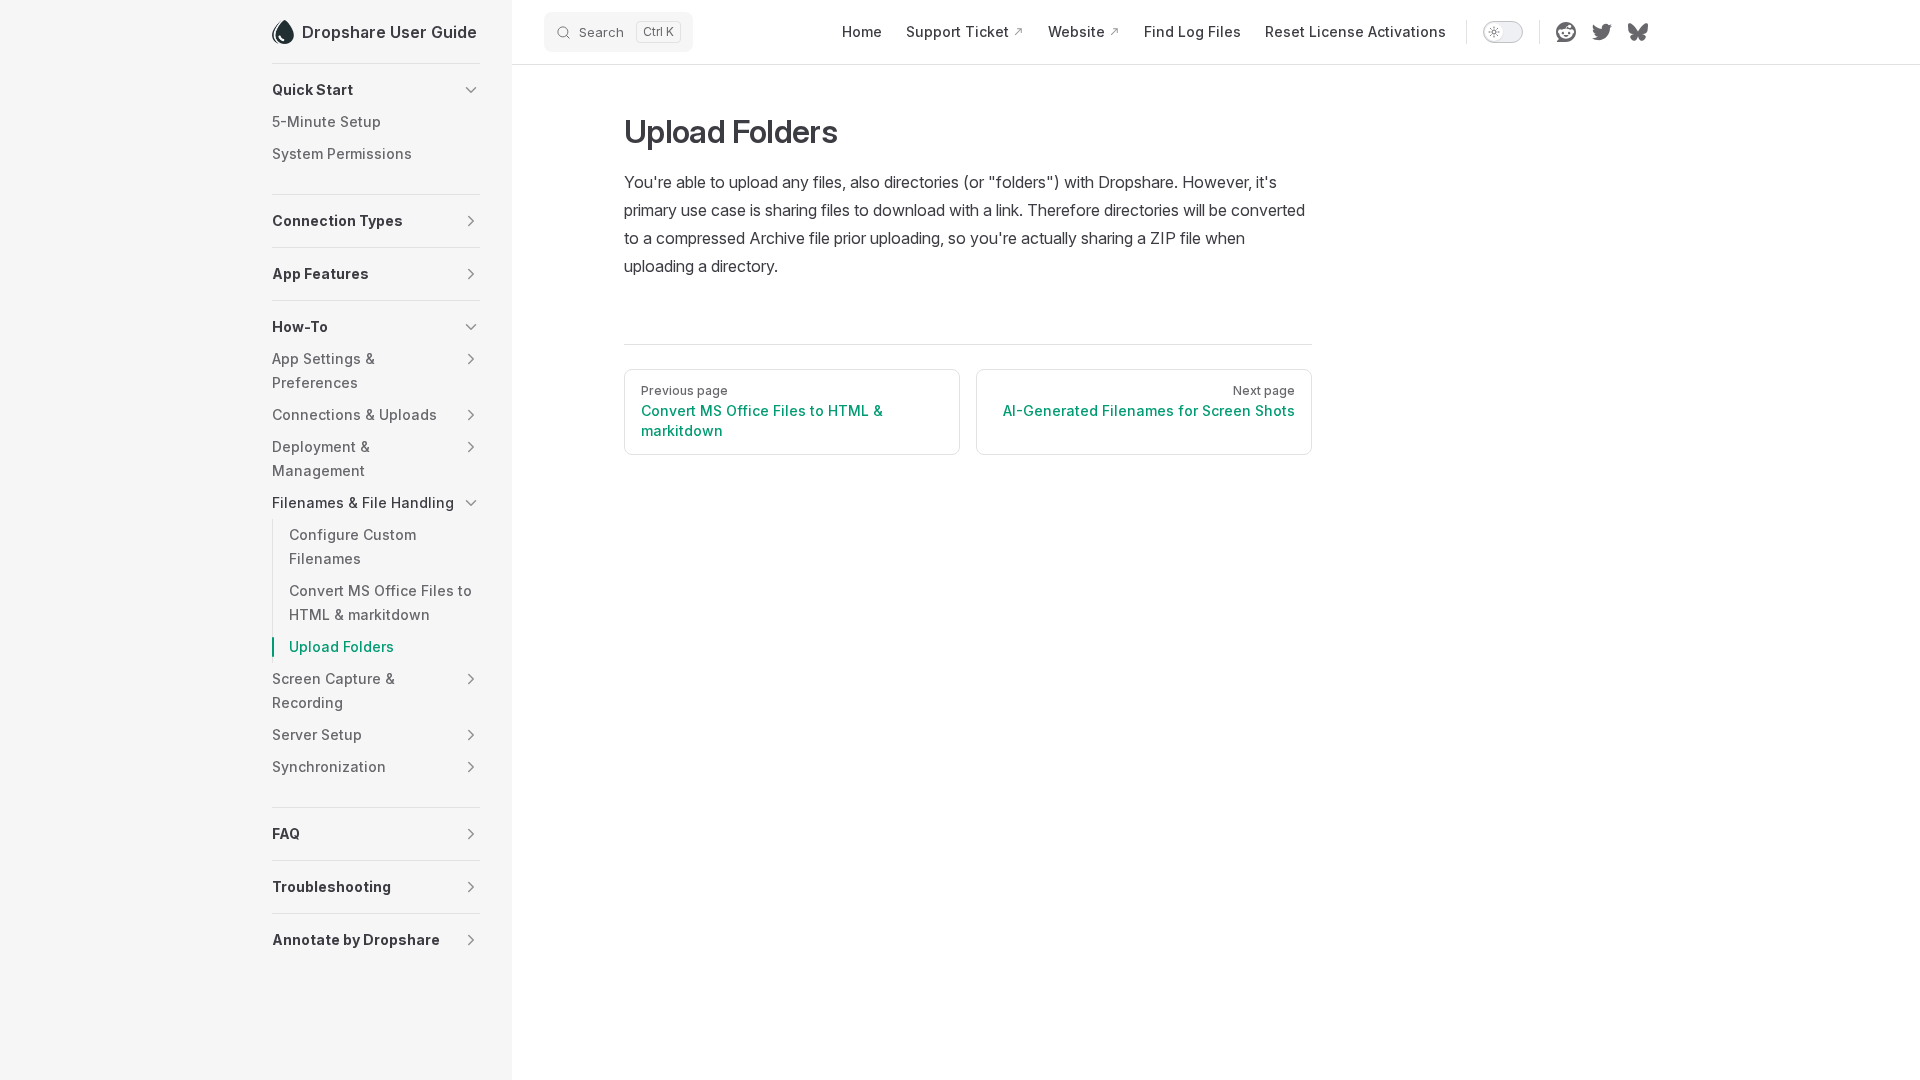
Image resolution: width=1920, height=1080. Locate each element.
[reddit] (1566, 32)
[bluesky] (1638, 32)
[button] (376, 90)
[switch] (1503, 32)
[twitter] (1602, 32)
